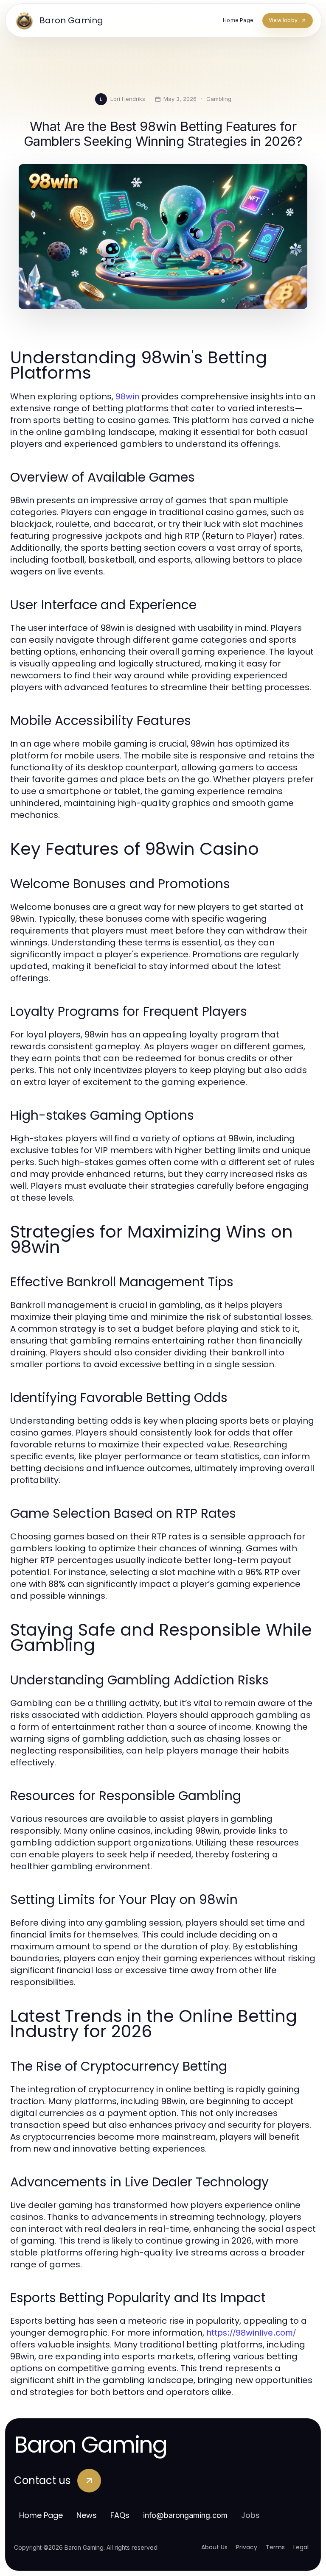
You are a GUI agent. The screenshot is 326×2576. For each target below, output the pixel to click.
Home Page (41, 2515)
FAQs (120, 2515)
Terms (275, 2547)
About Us (214, 2547)
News (87, 2515)
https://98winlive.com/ (251, 2333)
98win (127, 396)
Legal (301, 2547)
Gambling (219, 99)
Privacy (247, 2547)
